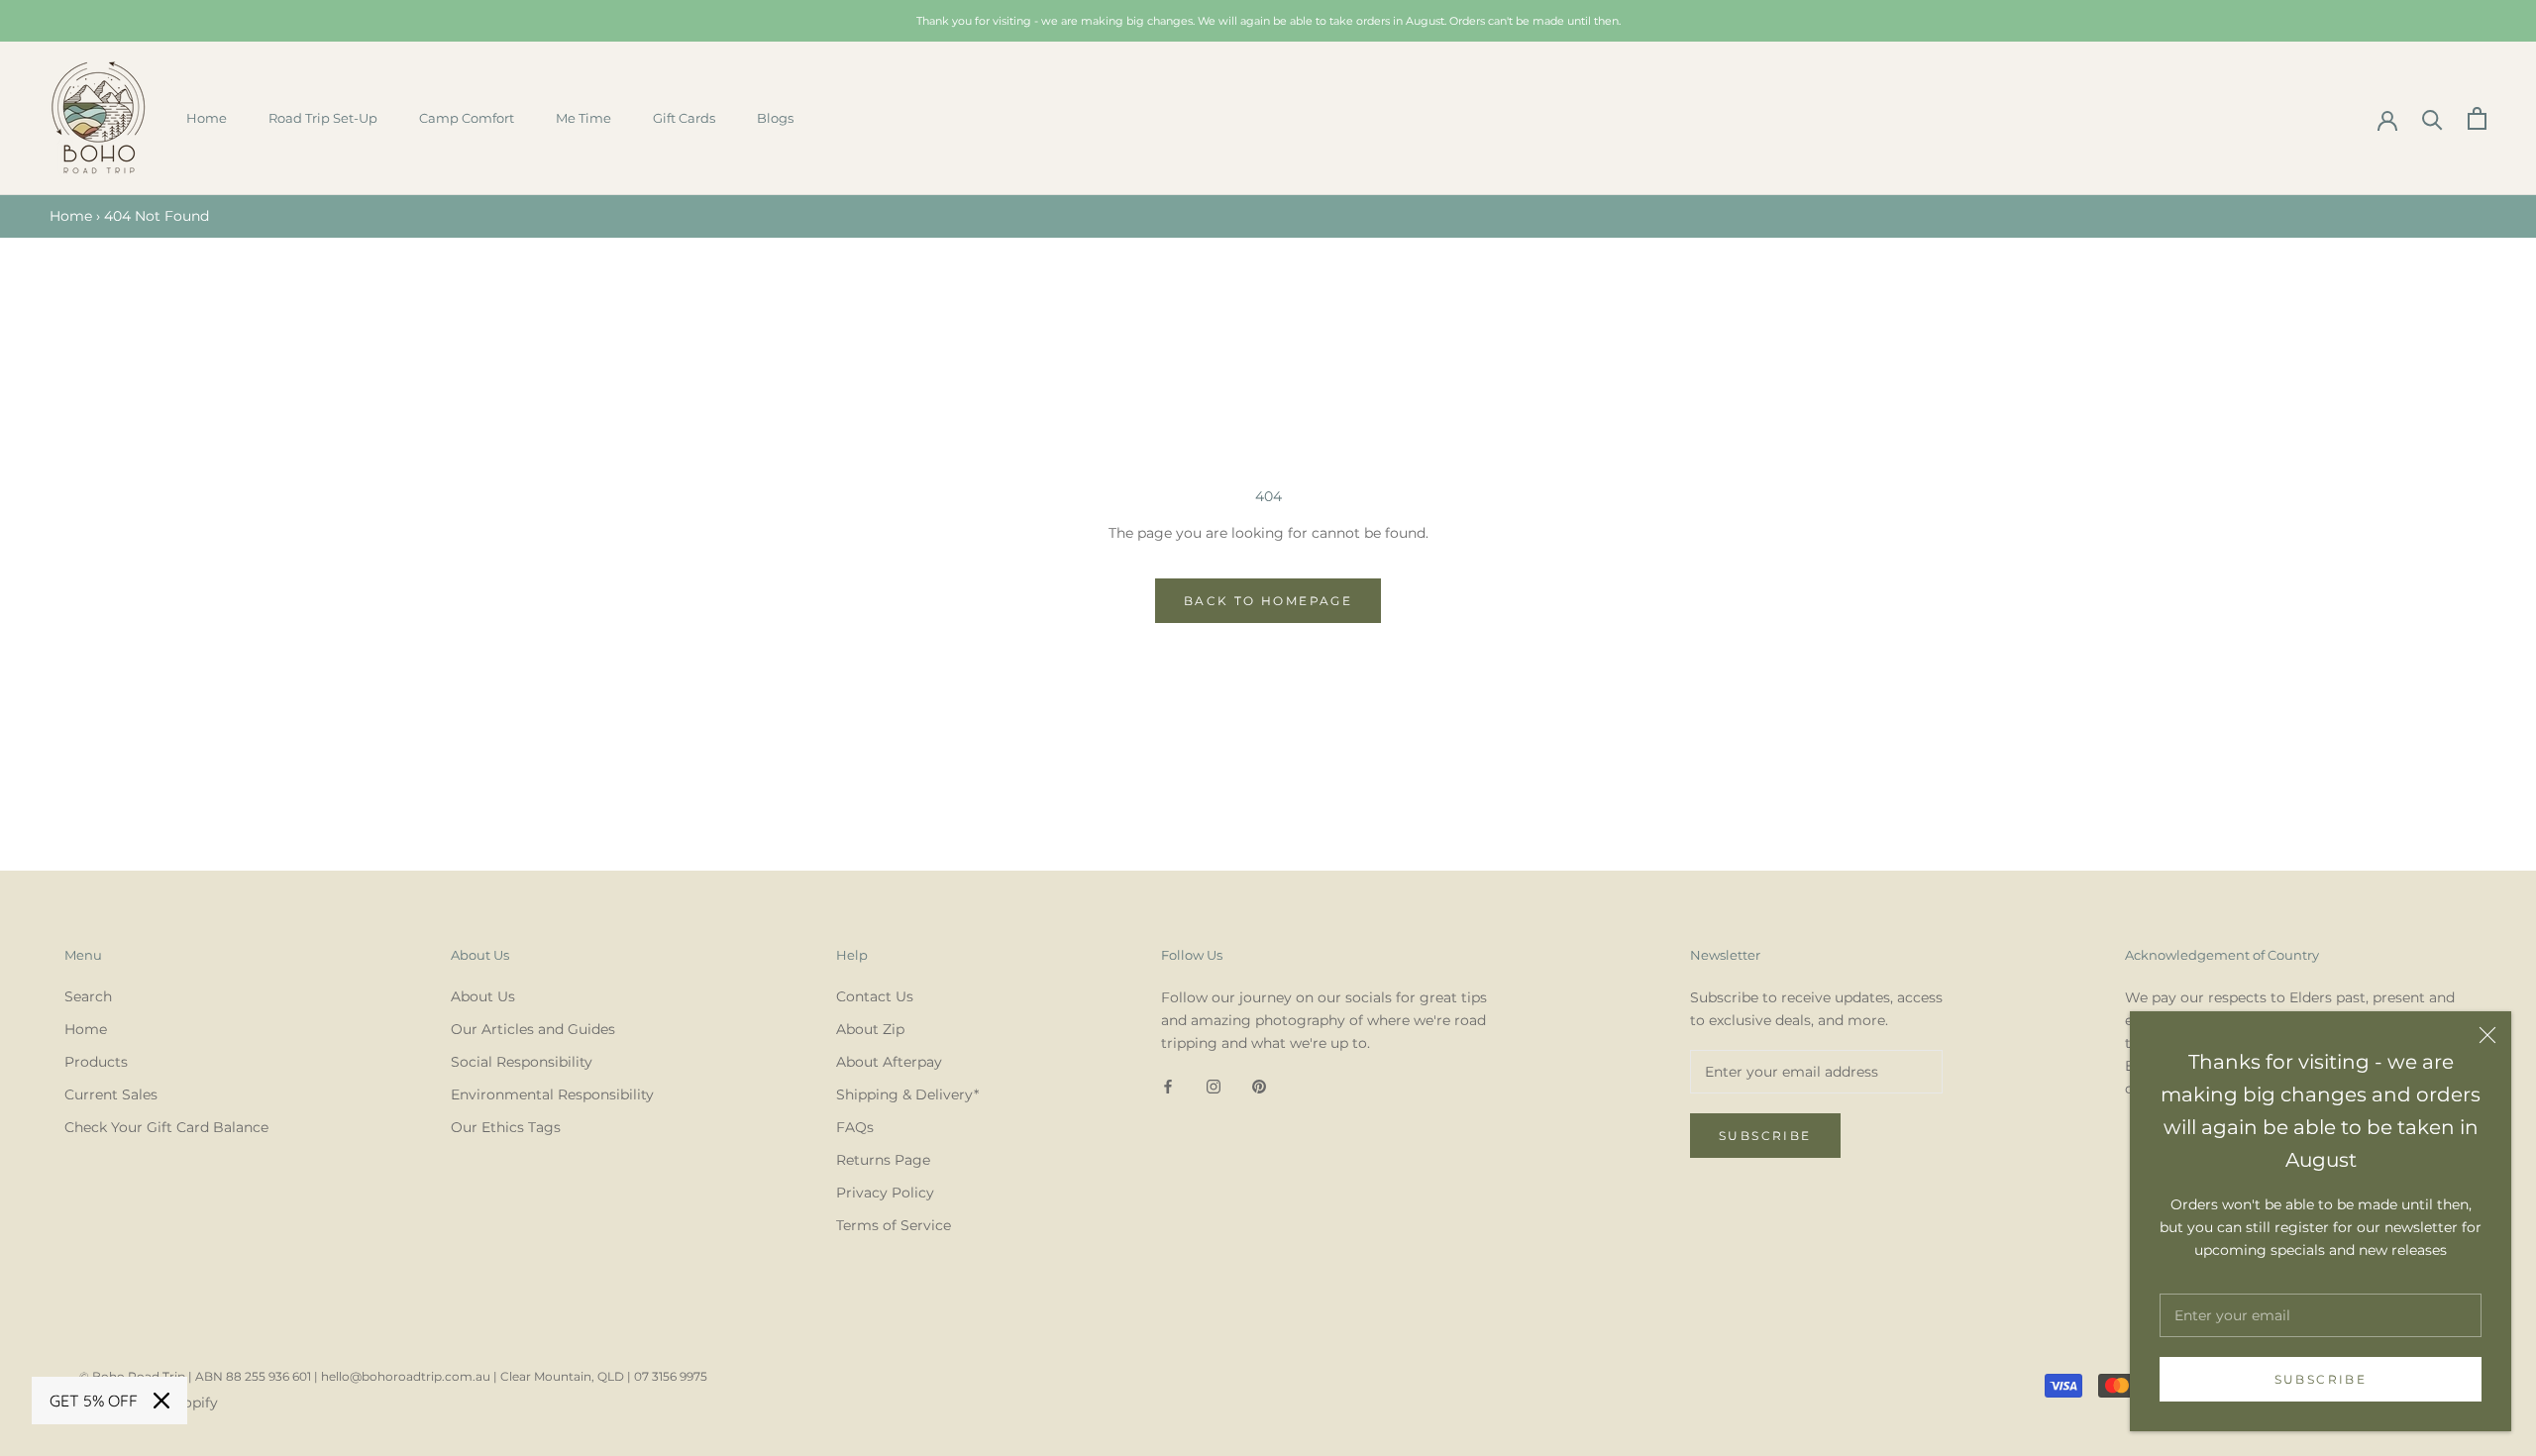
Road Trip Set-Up (323, 118)
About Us (483, 996)
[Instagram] (1214, 1086)
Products (96, 1062)
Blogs (775, 118)
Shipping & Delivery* (907, 1094)
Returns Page (883, 1160)
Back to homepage (1268, 601)
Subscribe (2321, 1379)
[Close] (2487, 1035)
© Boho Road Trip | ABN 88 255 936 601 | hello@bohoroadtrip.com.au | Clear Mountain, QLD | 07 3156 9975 (393, 1376)
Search (88, 996)
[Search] (2432, 118)
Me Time (583, 118)
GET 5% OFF (94, 1401)
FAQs (855, 1127)
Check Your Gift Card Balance (166, 1127)
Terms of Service (894, 1225)
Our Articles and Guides (533, 1029)
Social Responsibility (522, 1062)
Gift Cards (684, 118)
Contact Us (875, 996)
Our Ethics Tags (506, 1127)
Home (207, 118)
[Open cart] (2477, 118)
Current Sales (111, 1094)
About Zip (870, 1029)
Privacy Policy (885, 1193)
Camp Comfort (467, 118)
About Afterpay (889, 1062)
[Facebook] (1168, 1086)
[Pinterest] (1259, 1086)
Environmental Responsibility (552, 1094)
